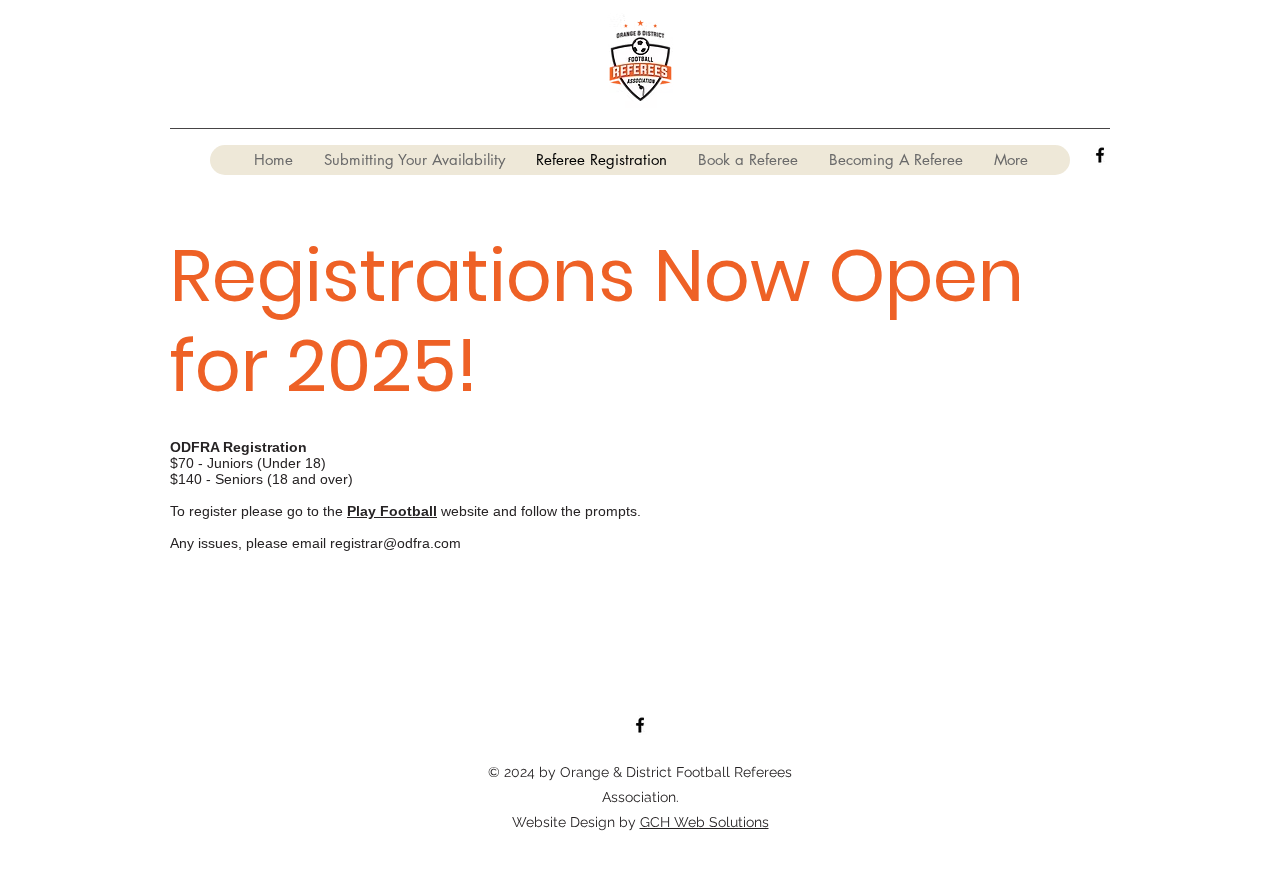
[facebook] (1100, 155)
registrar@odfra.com (395, 543)
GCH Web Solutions (704, 822)
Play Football (392, 511)
